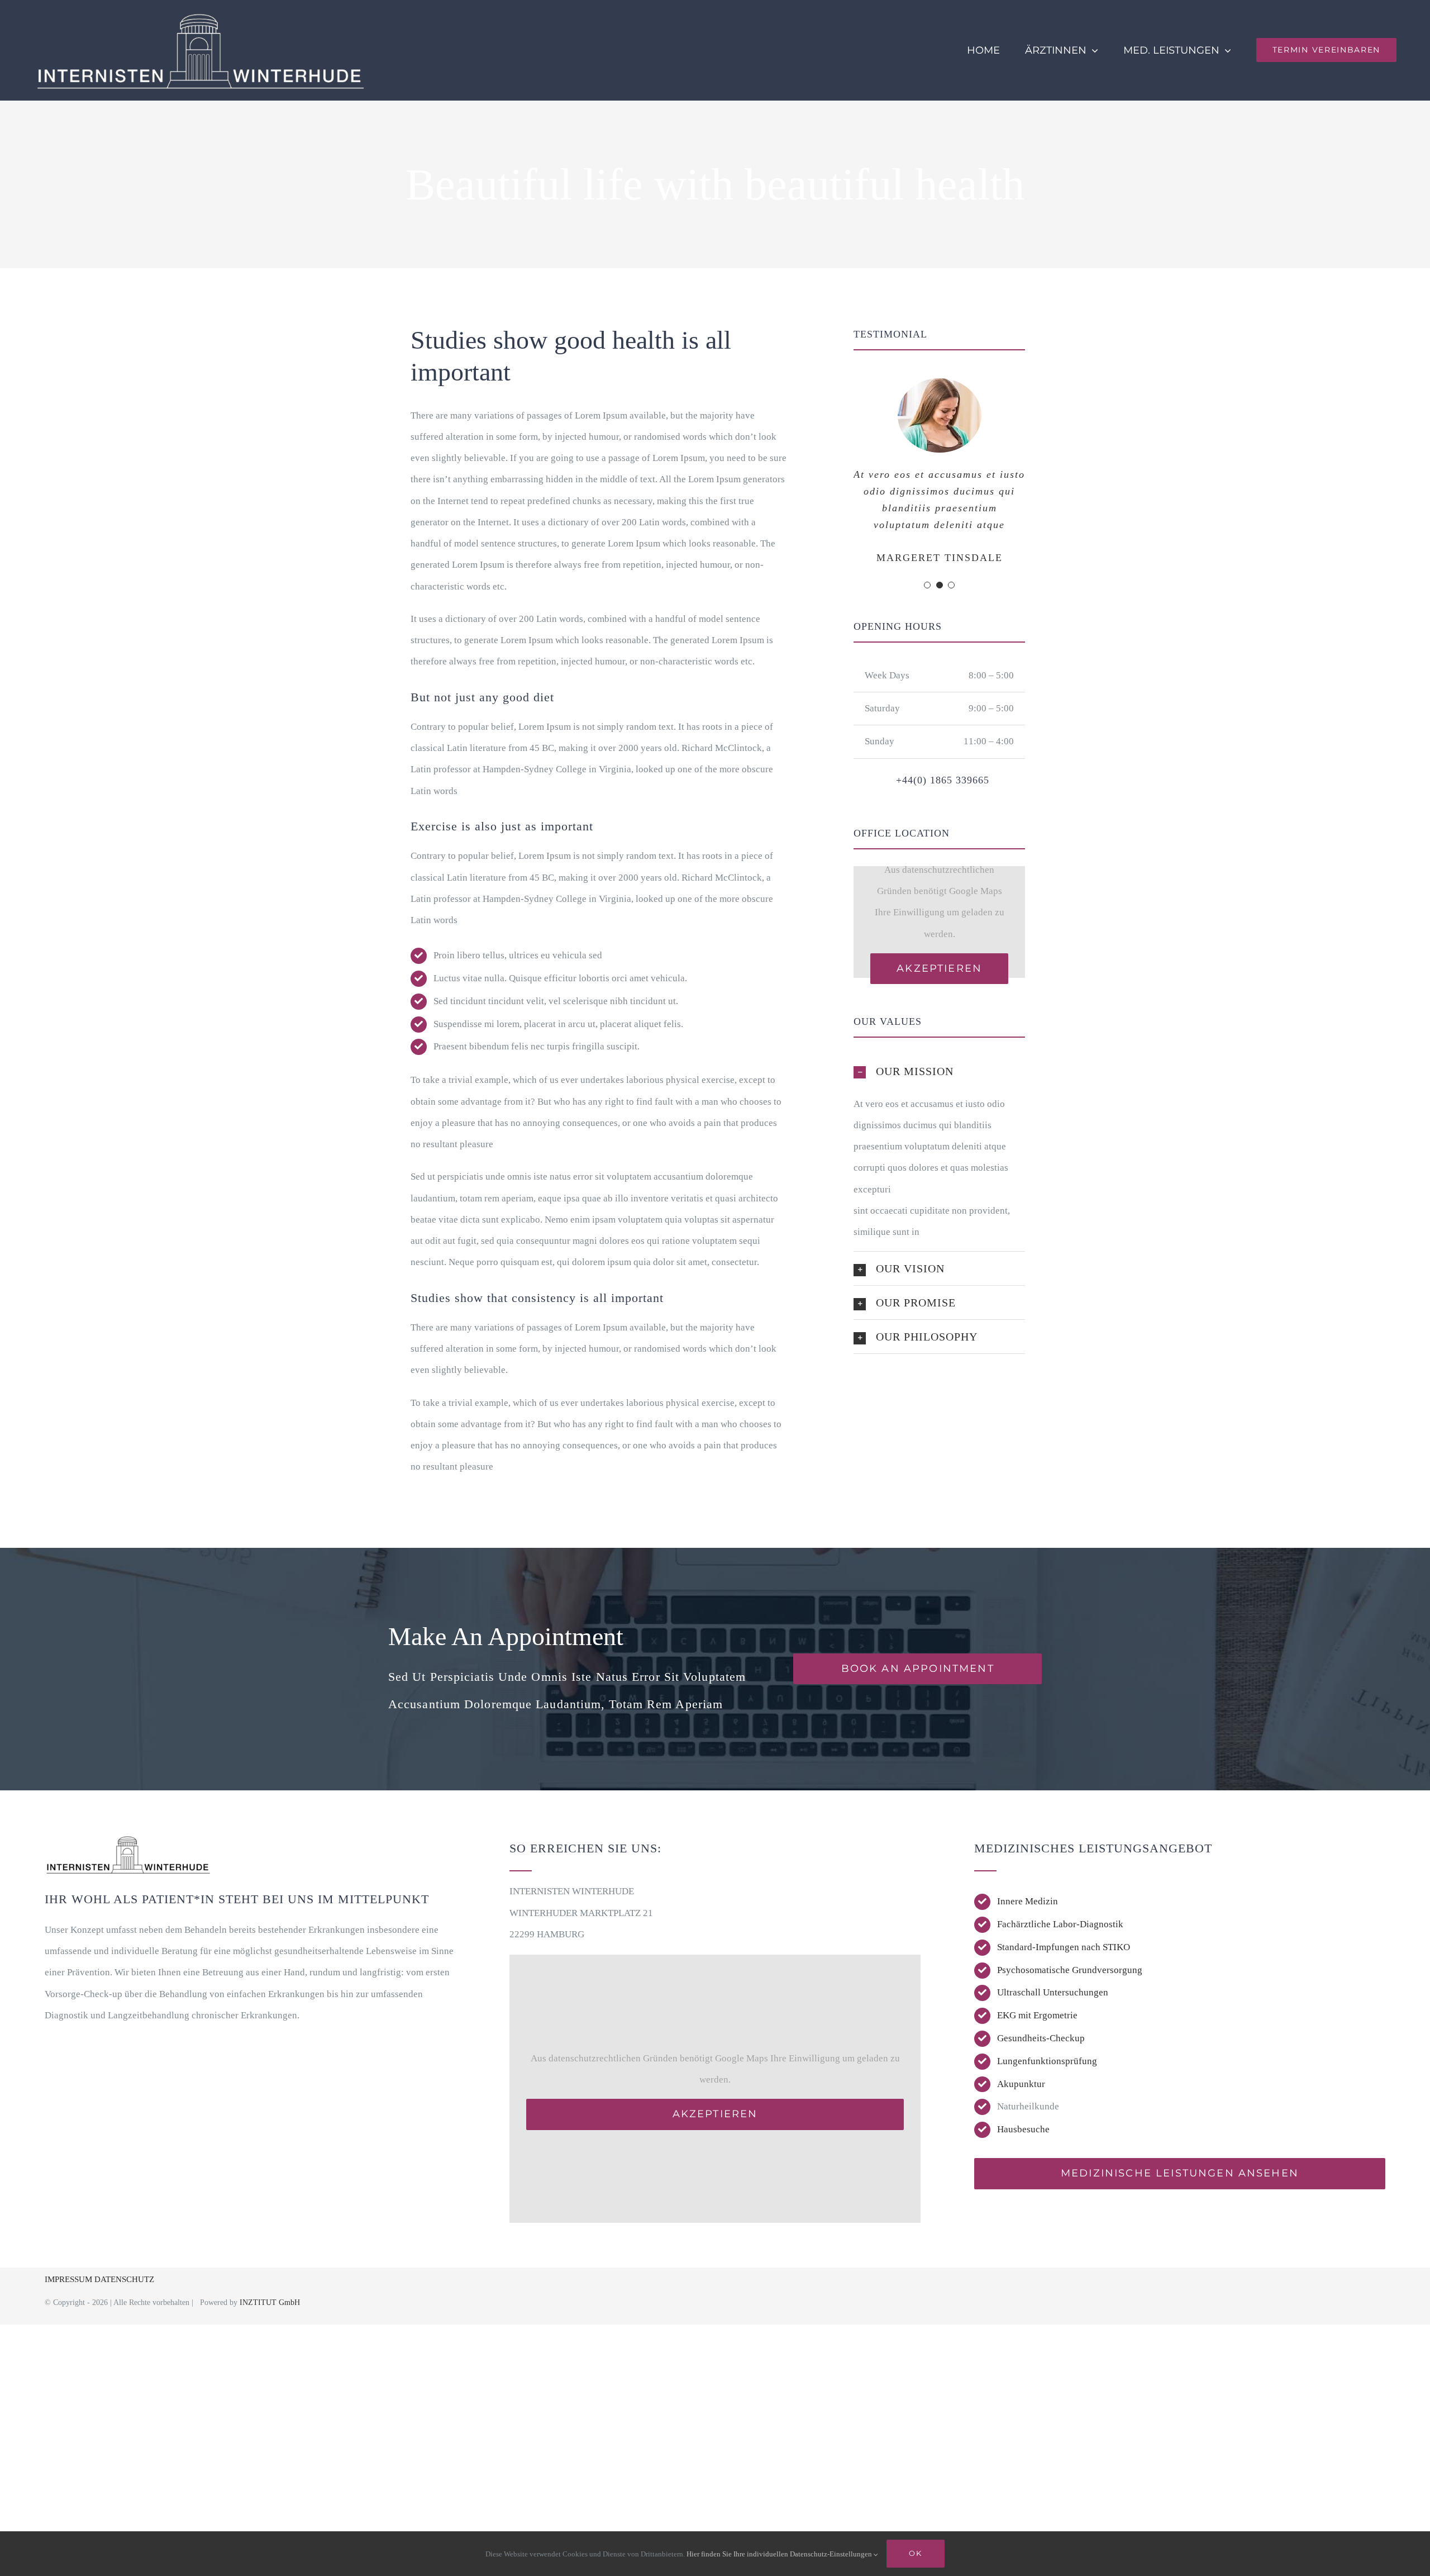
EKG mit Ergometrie (1037, 2015)
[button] (927, 585)
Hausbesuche (1023, 2129)
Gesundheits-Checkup (1041, 2038)
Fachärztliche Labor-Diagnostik (1060, 1924)
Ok (915, 2553)
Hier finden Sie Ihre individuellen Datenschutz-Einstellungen (780, 2554)
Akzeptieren (939, 968)
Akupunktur (1021, 2084)
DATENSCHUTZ (124, 2279)
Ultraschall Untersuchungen (1053, 1992)
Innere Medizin (1028, 1901)
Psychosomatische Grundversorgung (1070, 1970)
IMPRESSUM (70, 2279)
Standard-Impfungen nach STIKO (1064, 1947)
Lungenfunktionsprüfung (1047, 2061)
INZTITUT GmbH (270, 2302)
